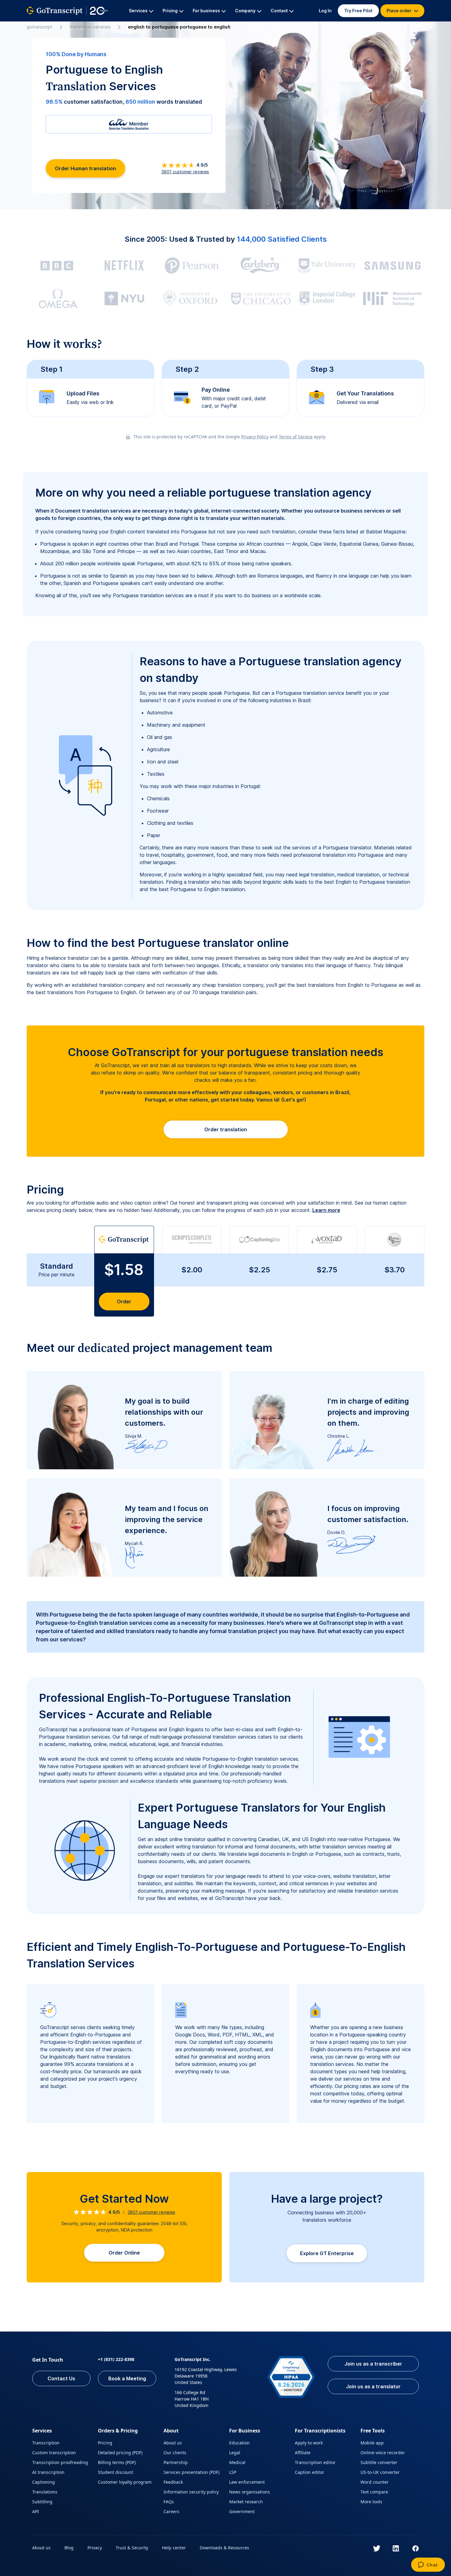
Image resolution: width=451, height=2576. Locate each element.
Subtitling (42, 2502)
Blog (69, 2548)
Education (239, 2443)
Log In (325, 11)
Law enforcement (247, 2482)
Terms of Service (296, 437)
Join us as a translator (373, 2386)
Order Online (124, 2253)
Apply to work (309, 2443)
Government (242, 2511)
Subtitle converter (379, 2462)
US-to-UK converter (380, 2472)
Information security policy (191, 2492)
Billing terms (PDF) (117, 2462)
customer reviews (185, 172)
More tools (371, 2502)
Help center (174, 2548)
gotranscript (40, 27)
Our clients (175, 2453)
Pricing (105, 2443)
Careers (172, 2511)
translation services (90, 27)
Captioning (44, 2482)
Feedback (173, 2482)
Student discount (116, 2472)
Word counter (375, 2482)
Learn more (326, 1210)
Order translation (226, 1129)
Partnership (176, 2462)
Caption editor (310, 2472)
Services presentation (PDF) (191, 2472)
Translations (45, 2492)
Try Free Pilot (358, 11)
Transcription (46, 2443)
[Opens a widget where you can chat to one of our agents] (428, 2565)
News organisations (250, 2492)
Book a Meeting (127, 2378)
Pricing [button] (170, 11)
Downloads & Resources (224, 2548)
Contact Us (61, 2378)
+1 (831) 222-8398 (116, 2359)
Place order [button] (399, 11)
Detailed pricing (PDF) (120, 2453)
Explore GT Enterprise (327, 2253)
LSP (233, 2472)
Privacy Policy (255, 437)
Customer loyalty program (125, 2482)
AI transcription (48, 2472)
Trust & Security (132, 2548)
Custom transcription (54, 2453)
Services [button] (138, 11)
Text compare (374, 2492)
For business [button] (206, 11)
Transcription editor (315, 2462)
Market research (246, 2502)
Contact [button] (279, 11)
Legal (235, 2453)
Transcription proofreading (60, 2462)
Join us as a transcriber (373, 2364)
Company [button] (245, 11)
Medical (237, 2462)
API (36, 2511)
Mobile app (372, 2443)
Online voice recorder (383, 2453)
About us (173, 2443)
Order (124, 1301)
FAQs (169, 2502)
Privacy (95, 2548)
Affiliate (303, 2453)
